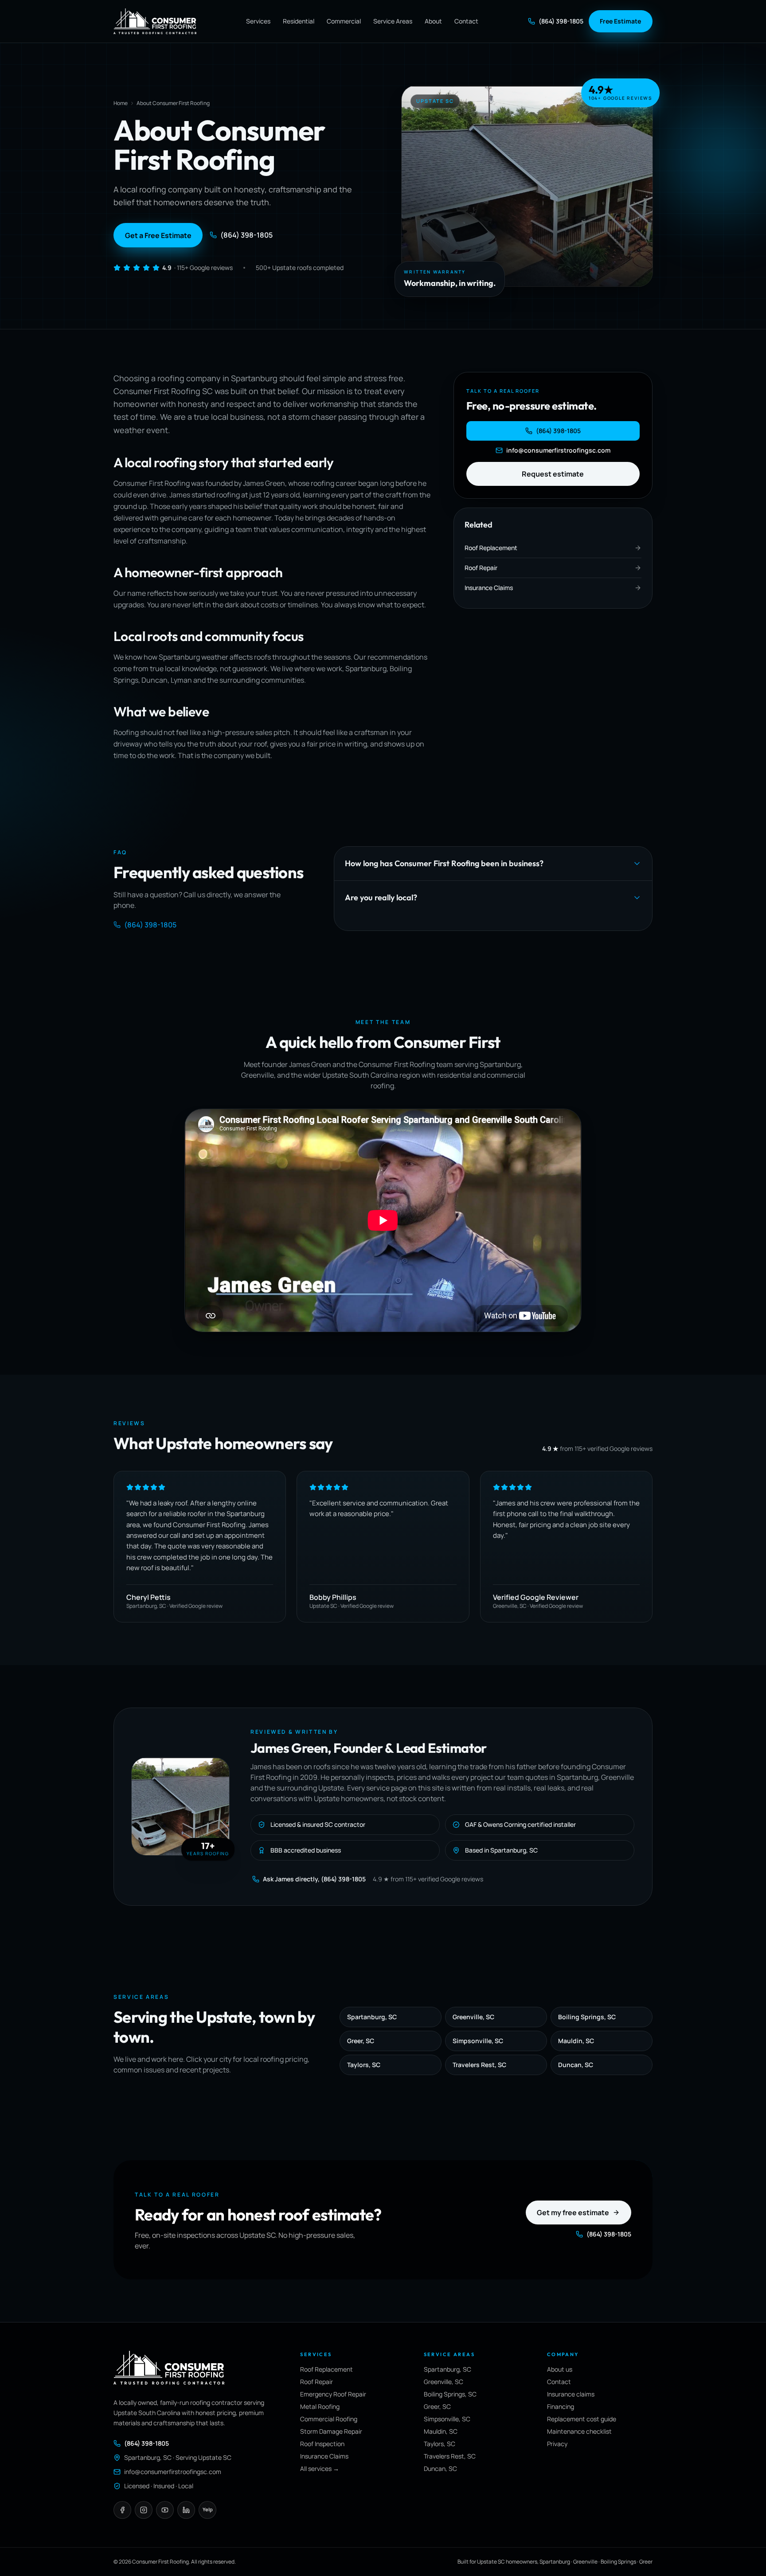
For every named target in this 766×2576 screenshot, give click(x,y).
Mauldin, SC (576, 2041)
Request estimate (553, 474)
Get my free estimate (573, 2212)
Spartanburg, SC (372, 2017)
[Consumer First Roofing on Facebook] (122, 2510)
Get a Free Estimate (158, 235)
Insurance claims (571, 2394)
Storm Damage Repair (331, 2431)
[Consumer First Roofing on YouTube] (165, 2510)
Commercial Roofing (329, 2419)
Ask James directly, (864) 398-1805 (314, 1879)
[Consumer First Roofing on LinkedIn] (186, 2510)
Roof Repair (317, 2382)
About (433, 21)
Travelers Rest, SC (479, 2065)
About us (560, 2369)
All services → (320, 2469)
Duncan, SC (576, 2065)
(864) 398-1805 (561, 21)
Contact (466, 21)
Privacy (557, 2444)
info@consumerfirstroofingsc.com (558, 450)
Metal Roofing (320, 2406)
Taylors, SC (364, 2065)
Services (258, 21)
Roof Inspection (322, 2444)
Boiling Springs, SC (587, 2017)
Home (121, 103)
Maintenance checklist (579, 2431)
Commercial (344, 21)
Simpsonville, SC (478, 2041)
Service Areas (393, 21)
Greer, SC (361, 2041)
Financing (561, 2406)
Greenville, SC (473, 2017)
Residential (299, 21)
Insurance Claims (324, 2456)
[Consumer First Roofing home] (155, 21)
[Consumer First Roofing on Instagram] (144, 2510)
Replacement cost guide (582, 2419)
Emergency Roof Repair (333, 2394)
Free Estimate (620, 21)
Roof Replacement (326, 2369)
